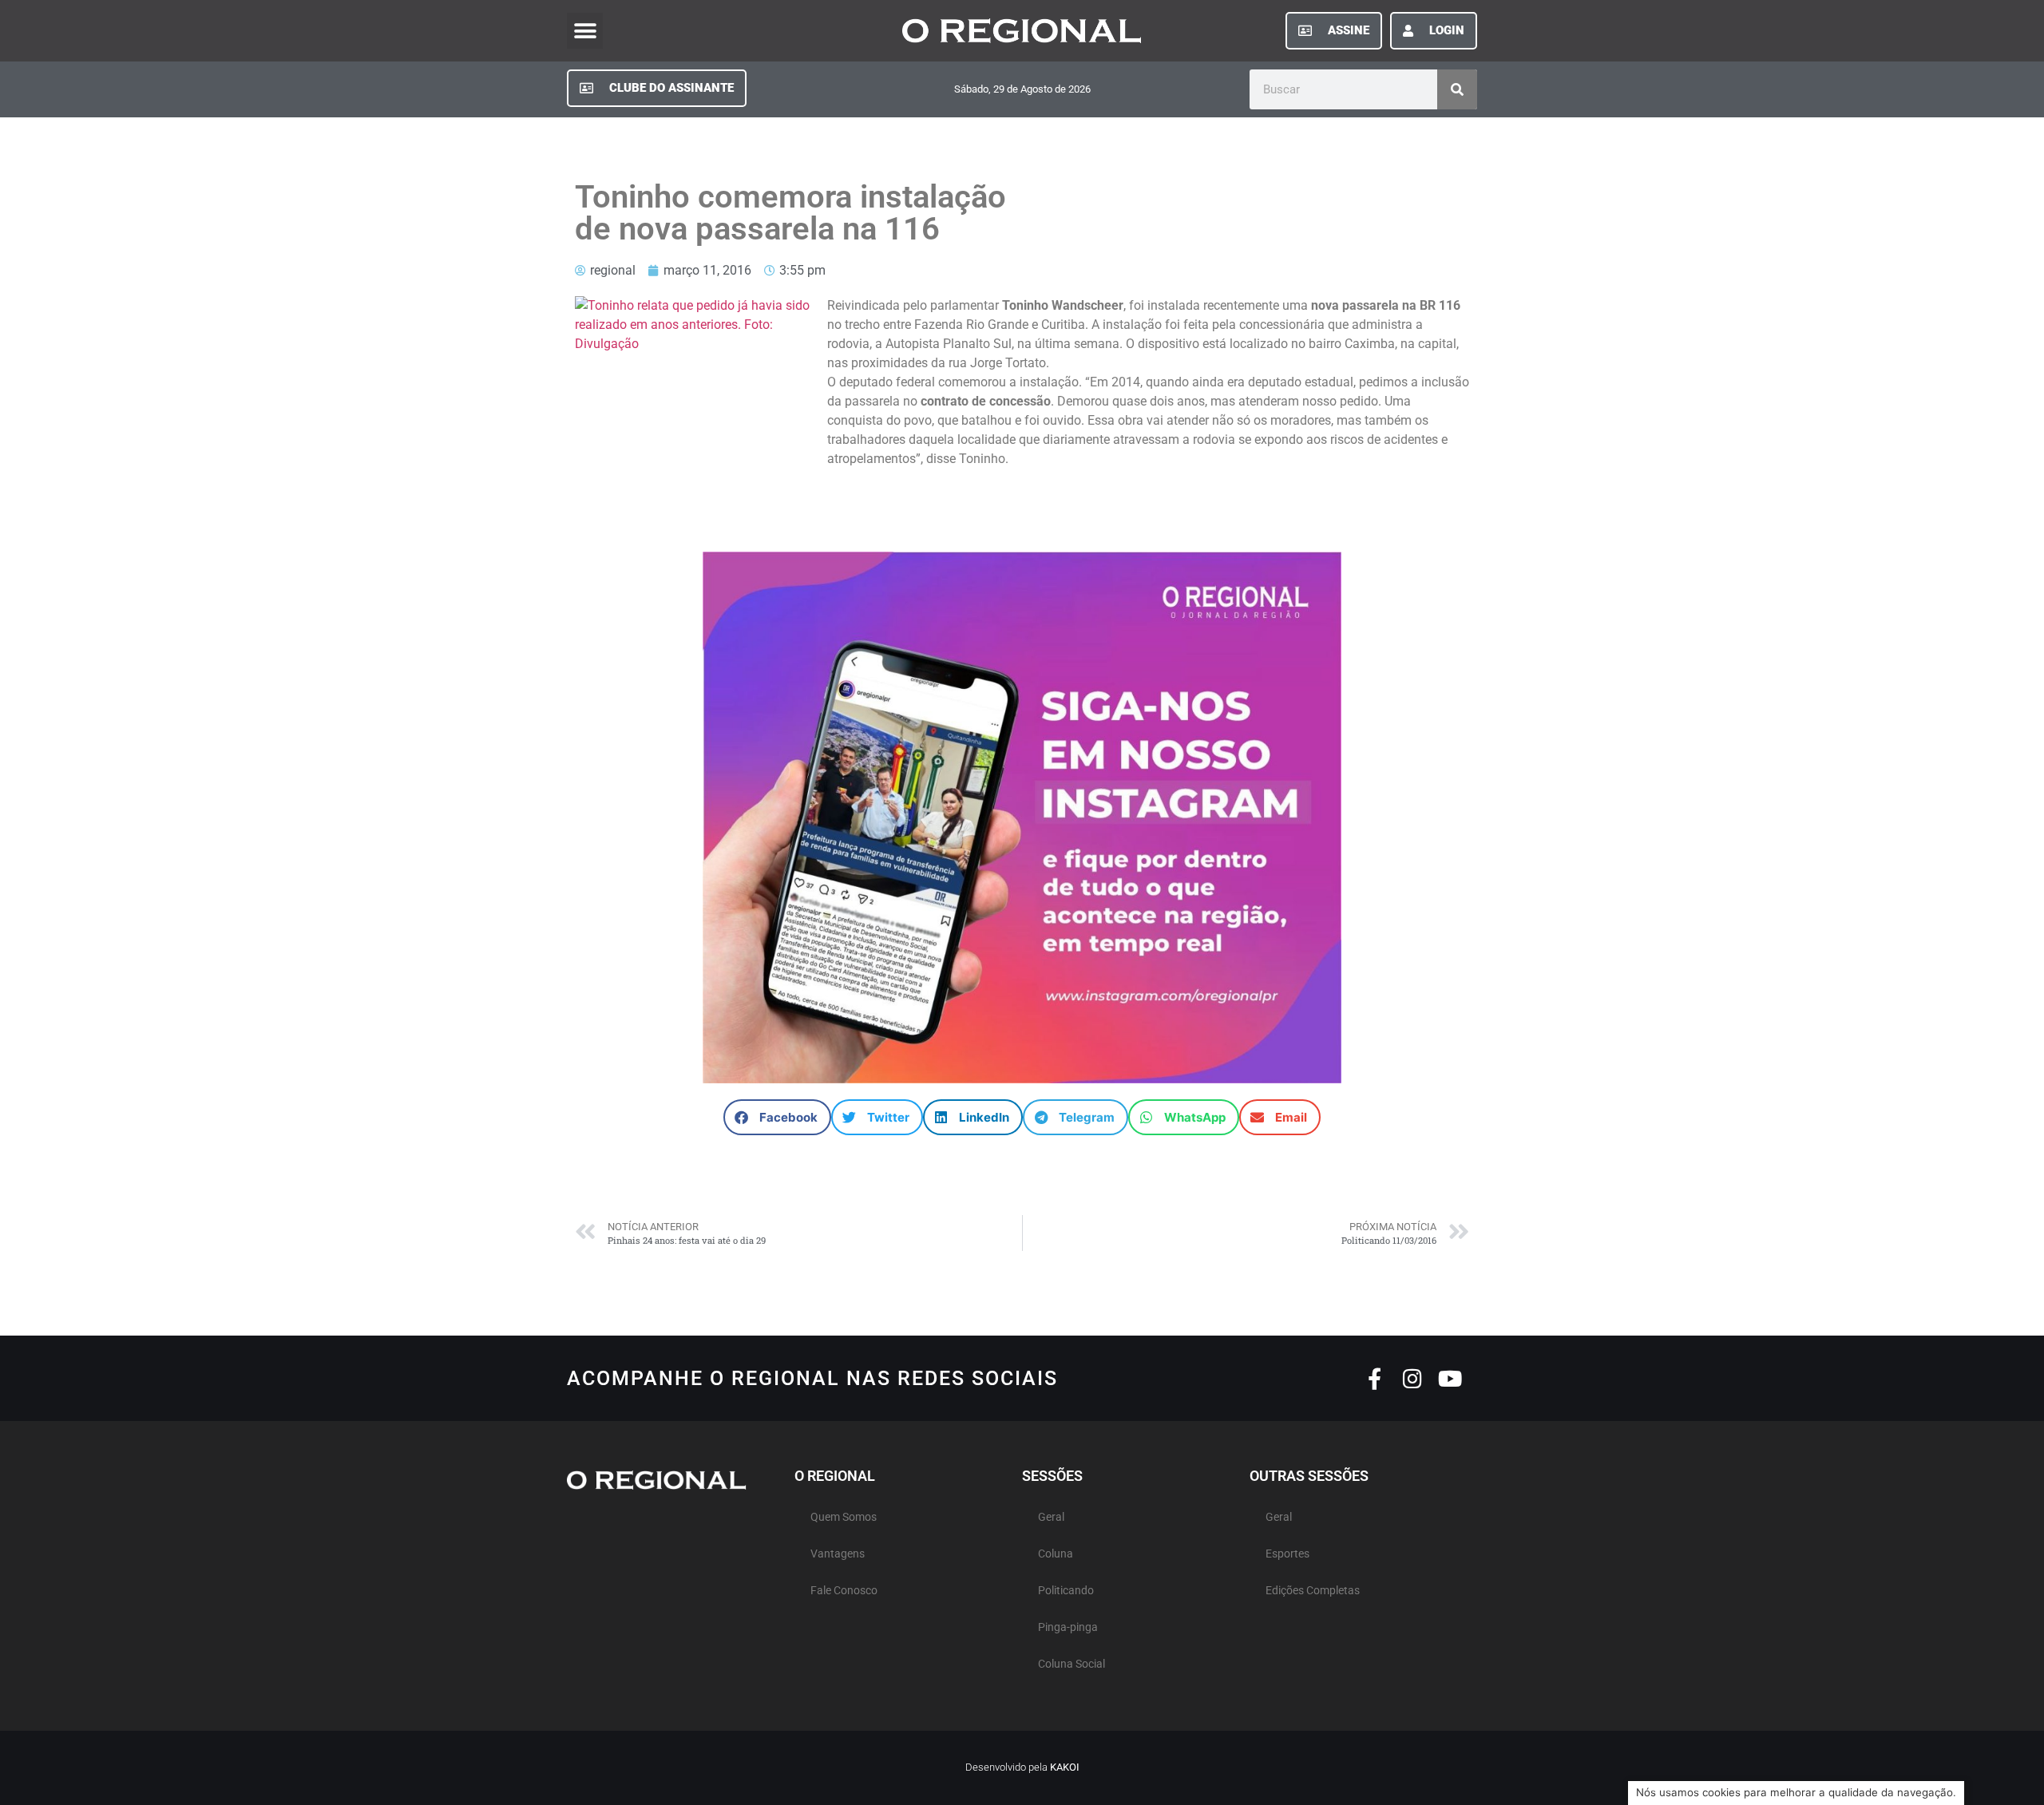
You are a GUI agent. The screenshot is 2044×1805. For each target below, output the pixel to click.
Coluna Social (1072, 1664)
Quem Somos (844, 1517)
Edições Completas (1313, 1591)
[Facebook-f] (1375, 1378)
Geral (1051, 1517)
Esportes (1287, 1554)
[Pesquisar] (1457, 89)
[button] (585, 31)
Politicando (1066, 1591)
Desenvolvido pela (1022, 1767)
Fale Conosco (844, 1591)
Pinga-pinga (1068, 1627)
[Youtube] (1450, 1378)
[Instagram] (1412, 1378)
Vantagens (838, 1554)
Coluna (1056, 1554)
